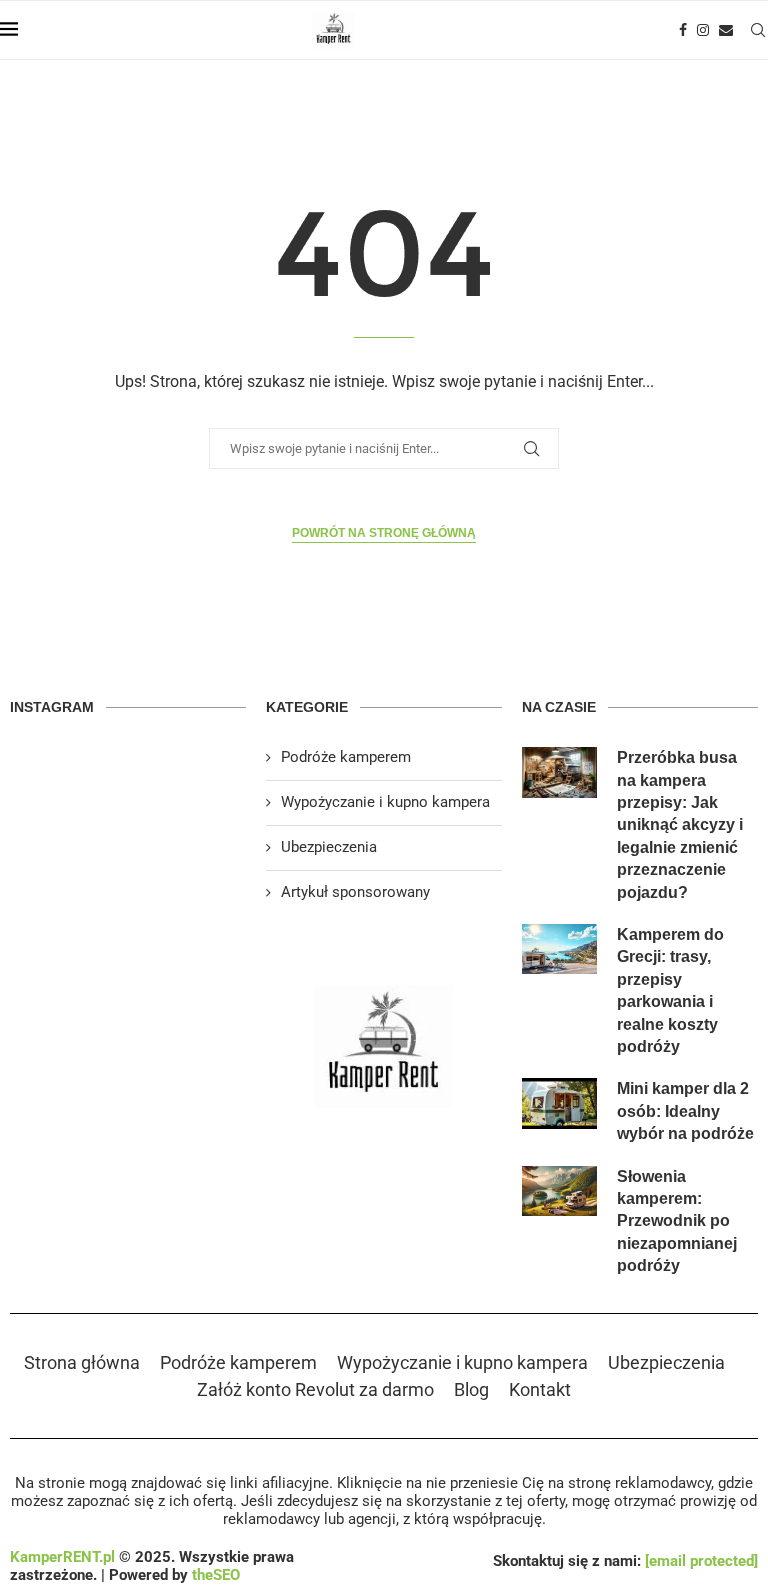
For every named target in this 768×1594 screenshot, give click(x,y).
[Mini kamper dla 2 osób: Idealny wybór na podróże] (560, 1103)
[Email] (726, 30)
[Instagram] (703, 30)
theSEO (216, 1575)
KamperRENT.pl (62, 1557)
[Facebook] (683, 30)
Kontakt (540, 1389)
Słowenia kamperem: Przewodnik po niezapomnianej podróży (677, 1221)
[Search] (758, 30)
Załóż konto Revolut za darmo (315, 1389)
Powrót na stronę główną (384, 533)
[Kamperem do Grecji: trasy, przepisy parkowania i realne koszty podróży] (560, 949)
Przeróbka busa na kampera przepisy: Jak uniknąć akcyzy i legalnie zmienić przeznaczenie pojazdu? (680, 824)
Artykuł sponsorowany (355, 892)
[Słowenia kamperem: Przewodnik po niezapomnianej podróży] (560, 1191)
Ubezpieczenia (329, 847)
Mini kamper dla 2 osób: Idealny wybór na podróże (685, 1111)
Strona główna (82, 1362)
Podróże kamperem (346, 757)
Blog (471, 1389)
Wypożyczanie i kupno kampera (385, 802)
